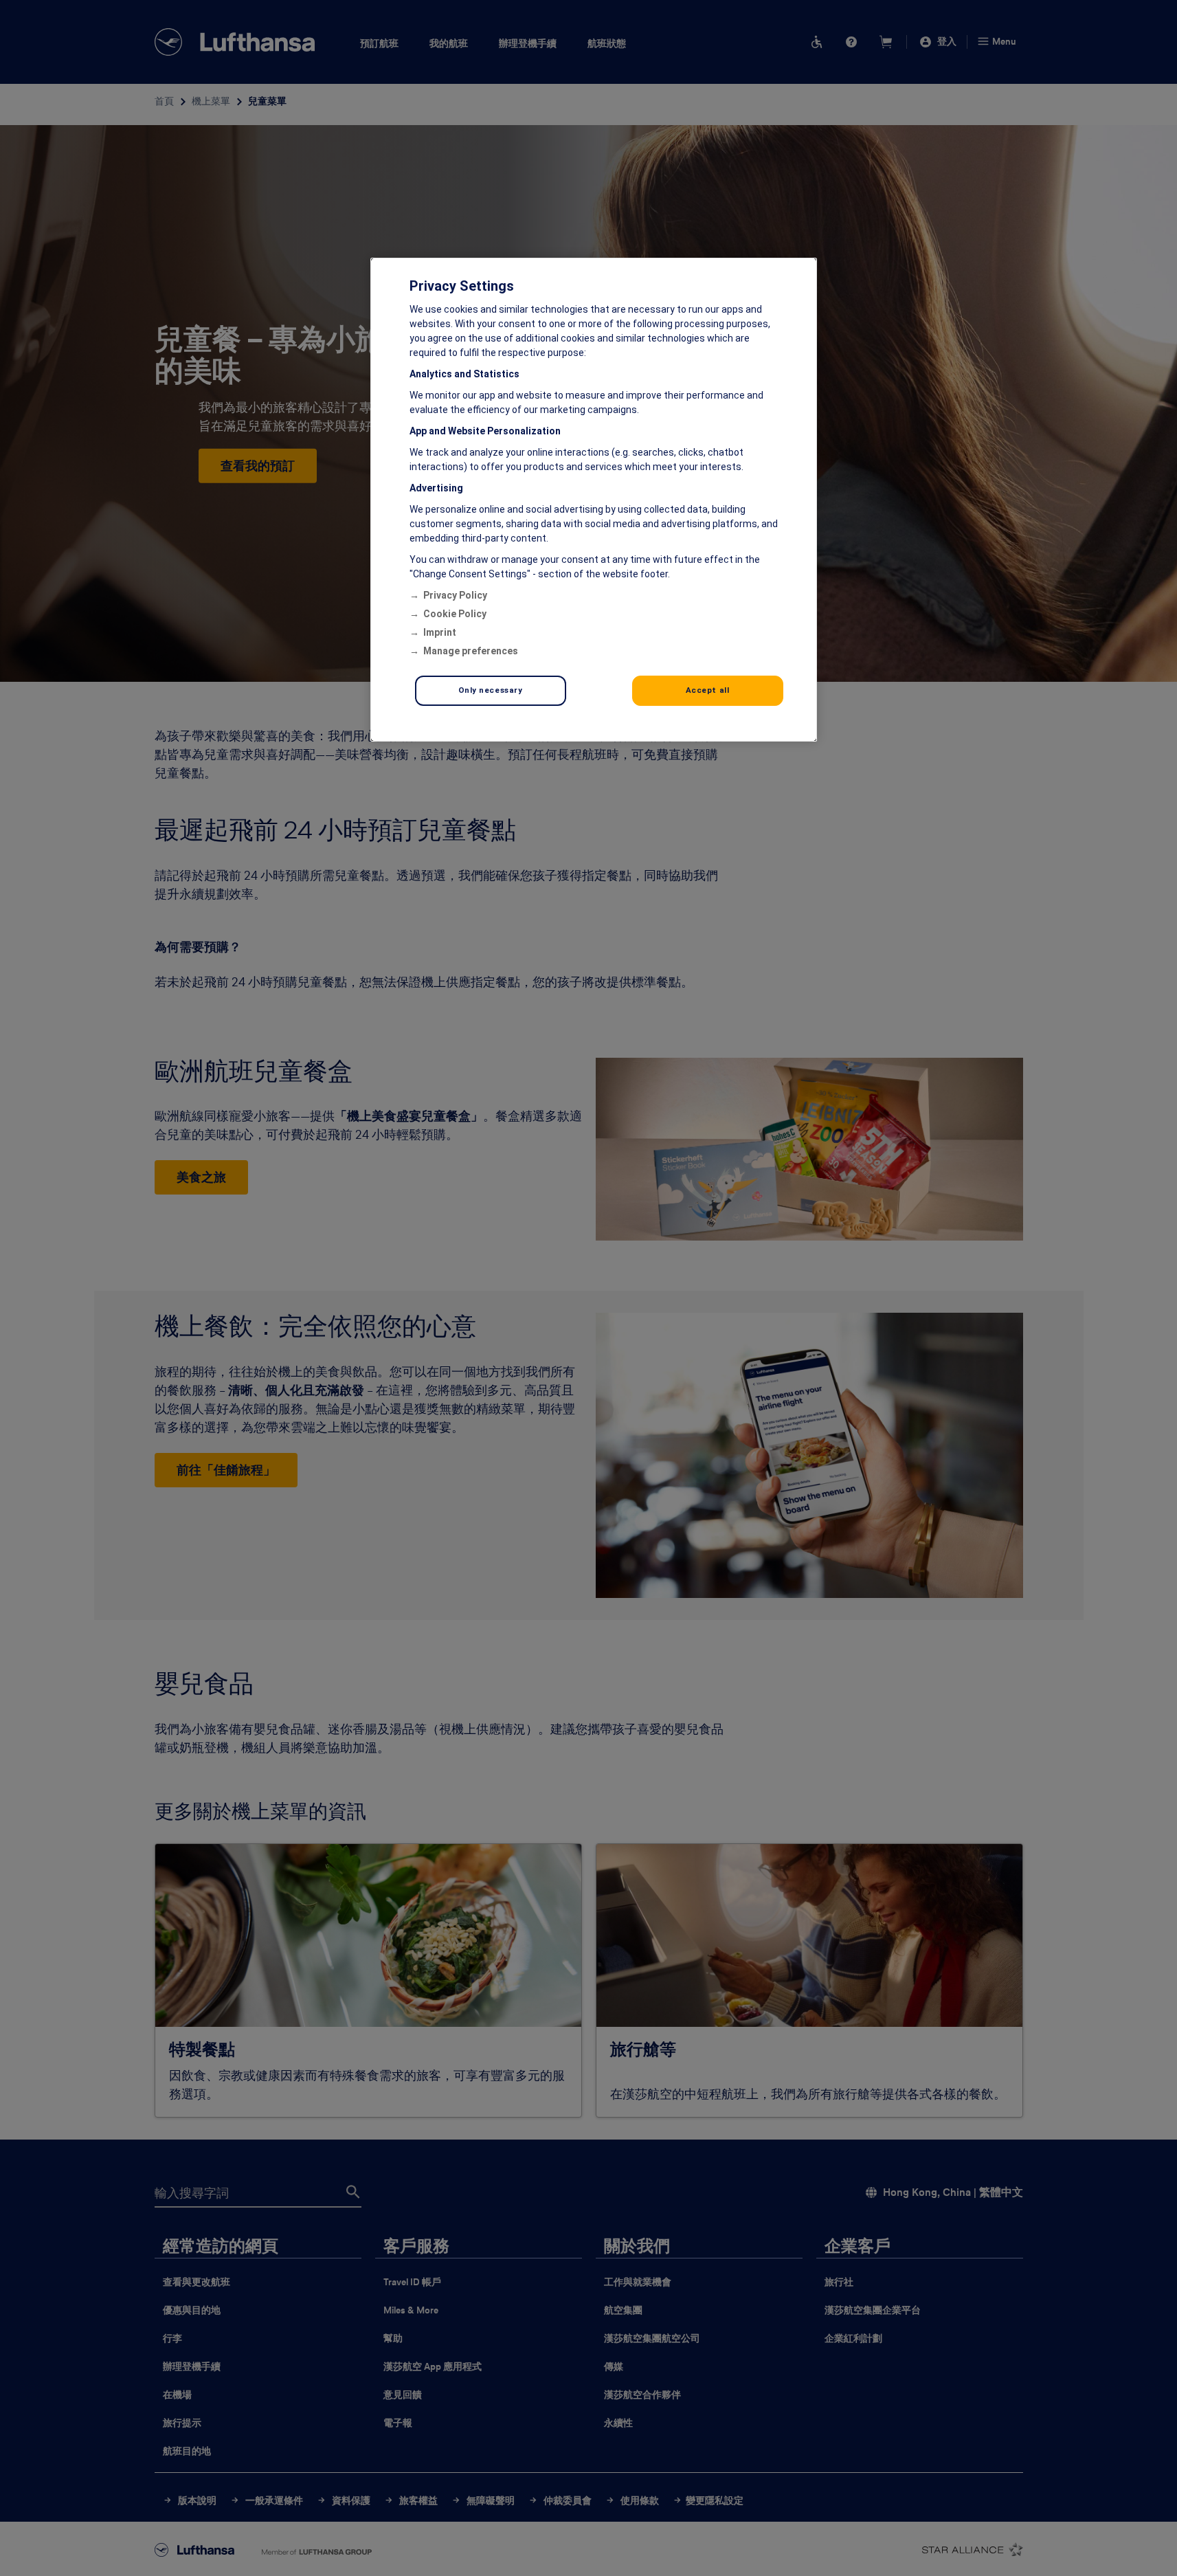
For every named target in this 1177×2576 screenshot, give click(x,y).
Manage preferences (471, 651)
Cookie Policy (455, 614)
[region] (594, 500)
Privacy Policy (455, 595)
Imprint (440, 632)
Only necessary (491, 690)
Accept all (708, 690)
